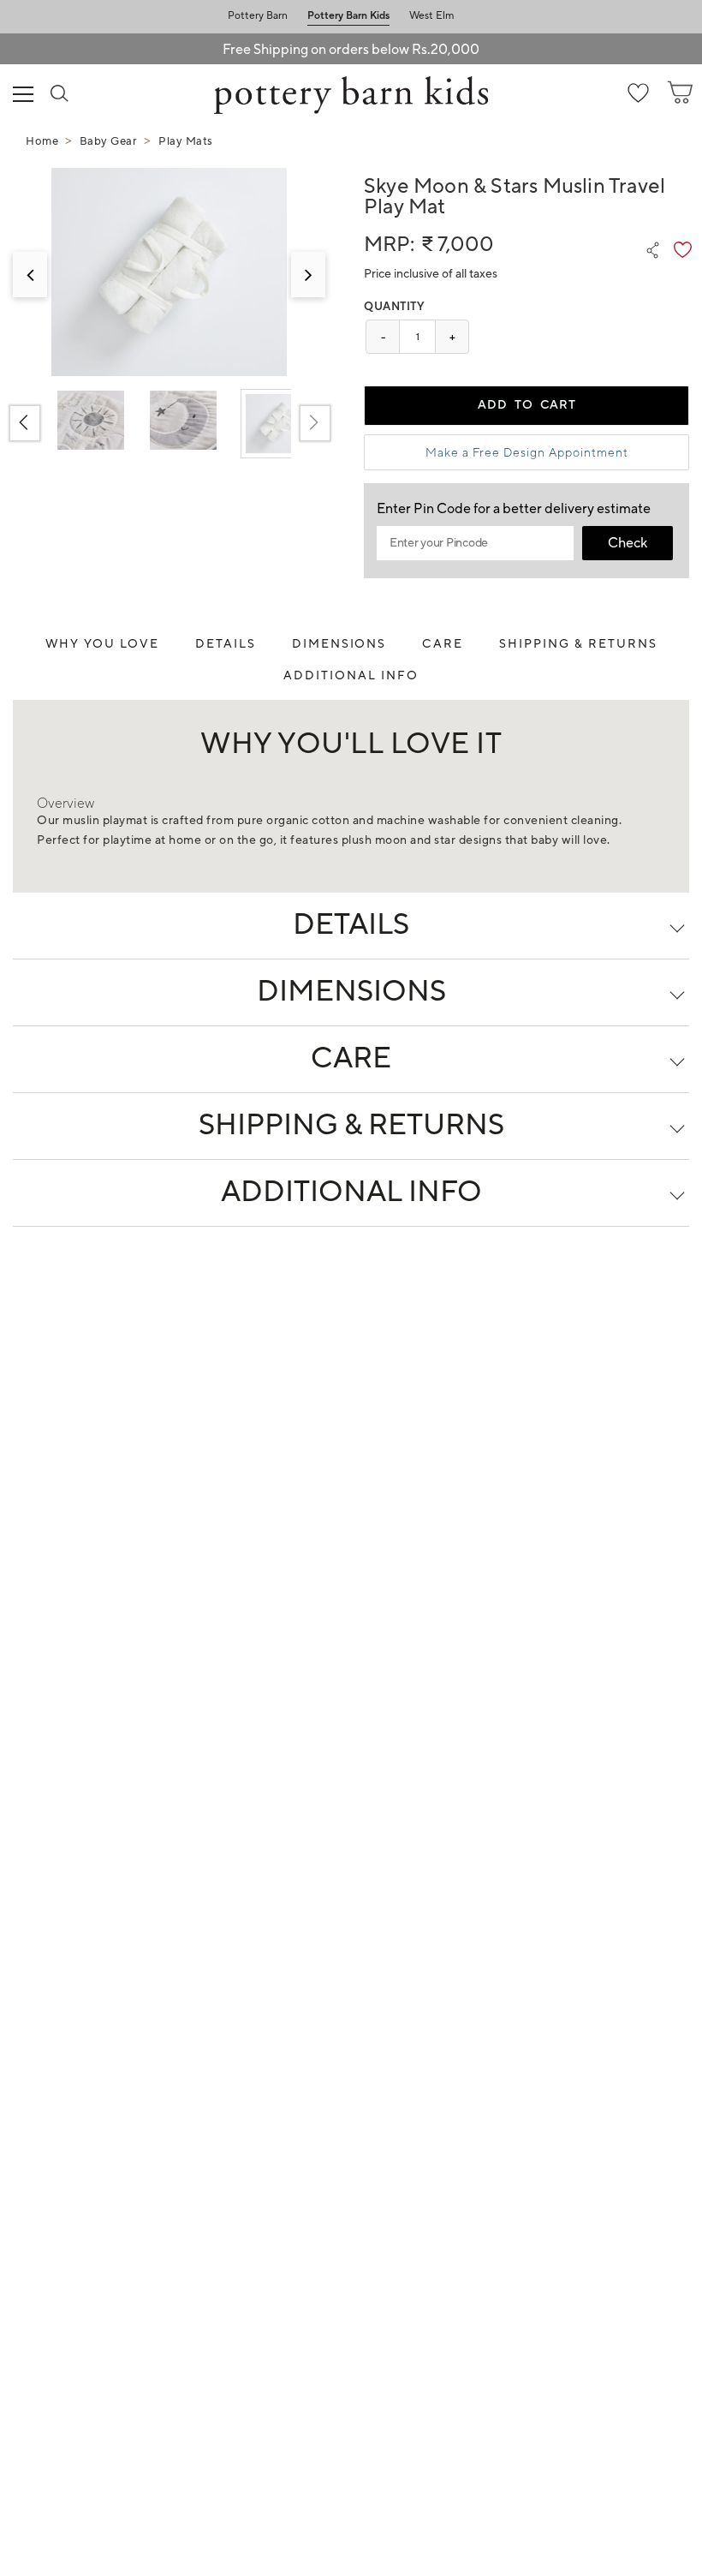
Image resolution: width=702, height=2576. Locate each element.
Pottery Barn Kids (348, 16)
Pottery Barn (258, 16)
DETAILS (226, 644)
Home (42, 141)
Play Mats (186, 141)
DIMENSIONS (339, 644)
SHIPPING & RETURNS (578, 644)
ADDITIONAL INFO (351, 676)
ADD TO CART (527, 405)
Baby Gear (109, 141)
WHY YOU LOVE (103, 644)
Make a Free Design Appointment (527, 452)
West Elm (432, 16)
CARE (443, 644)
